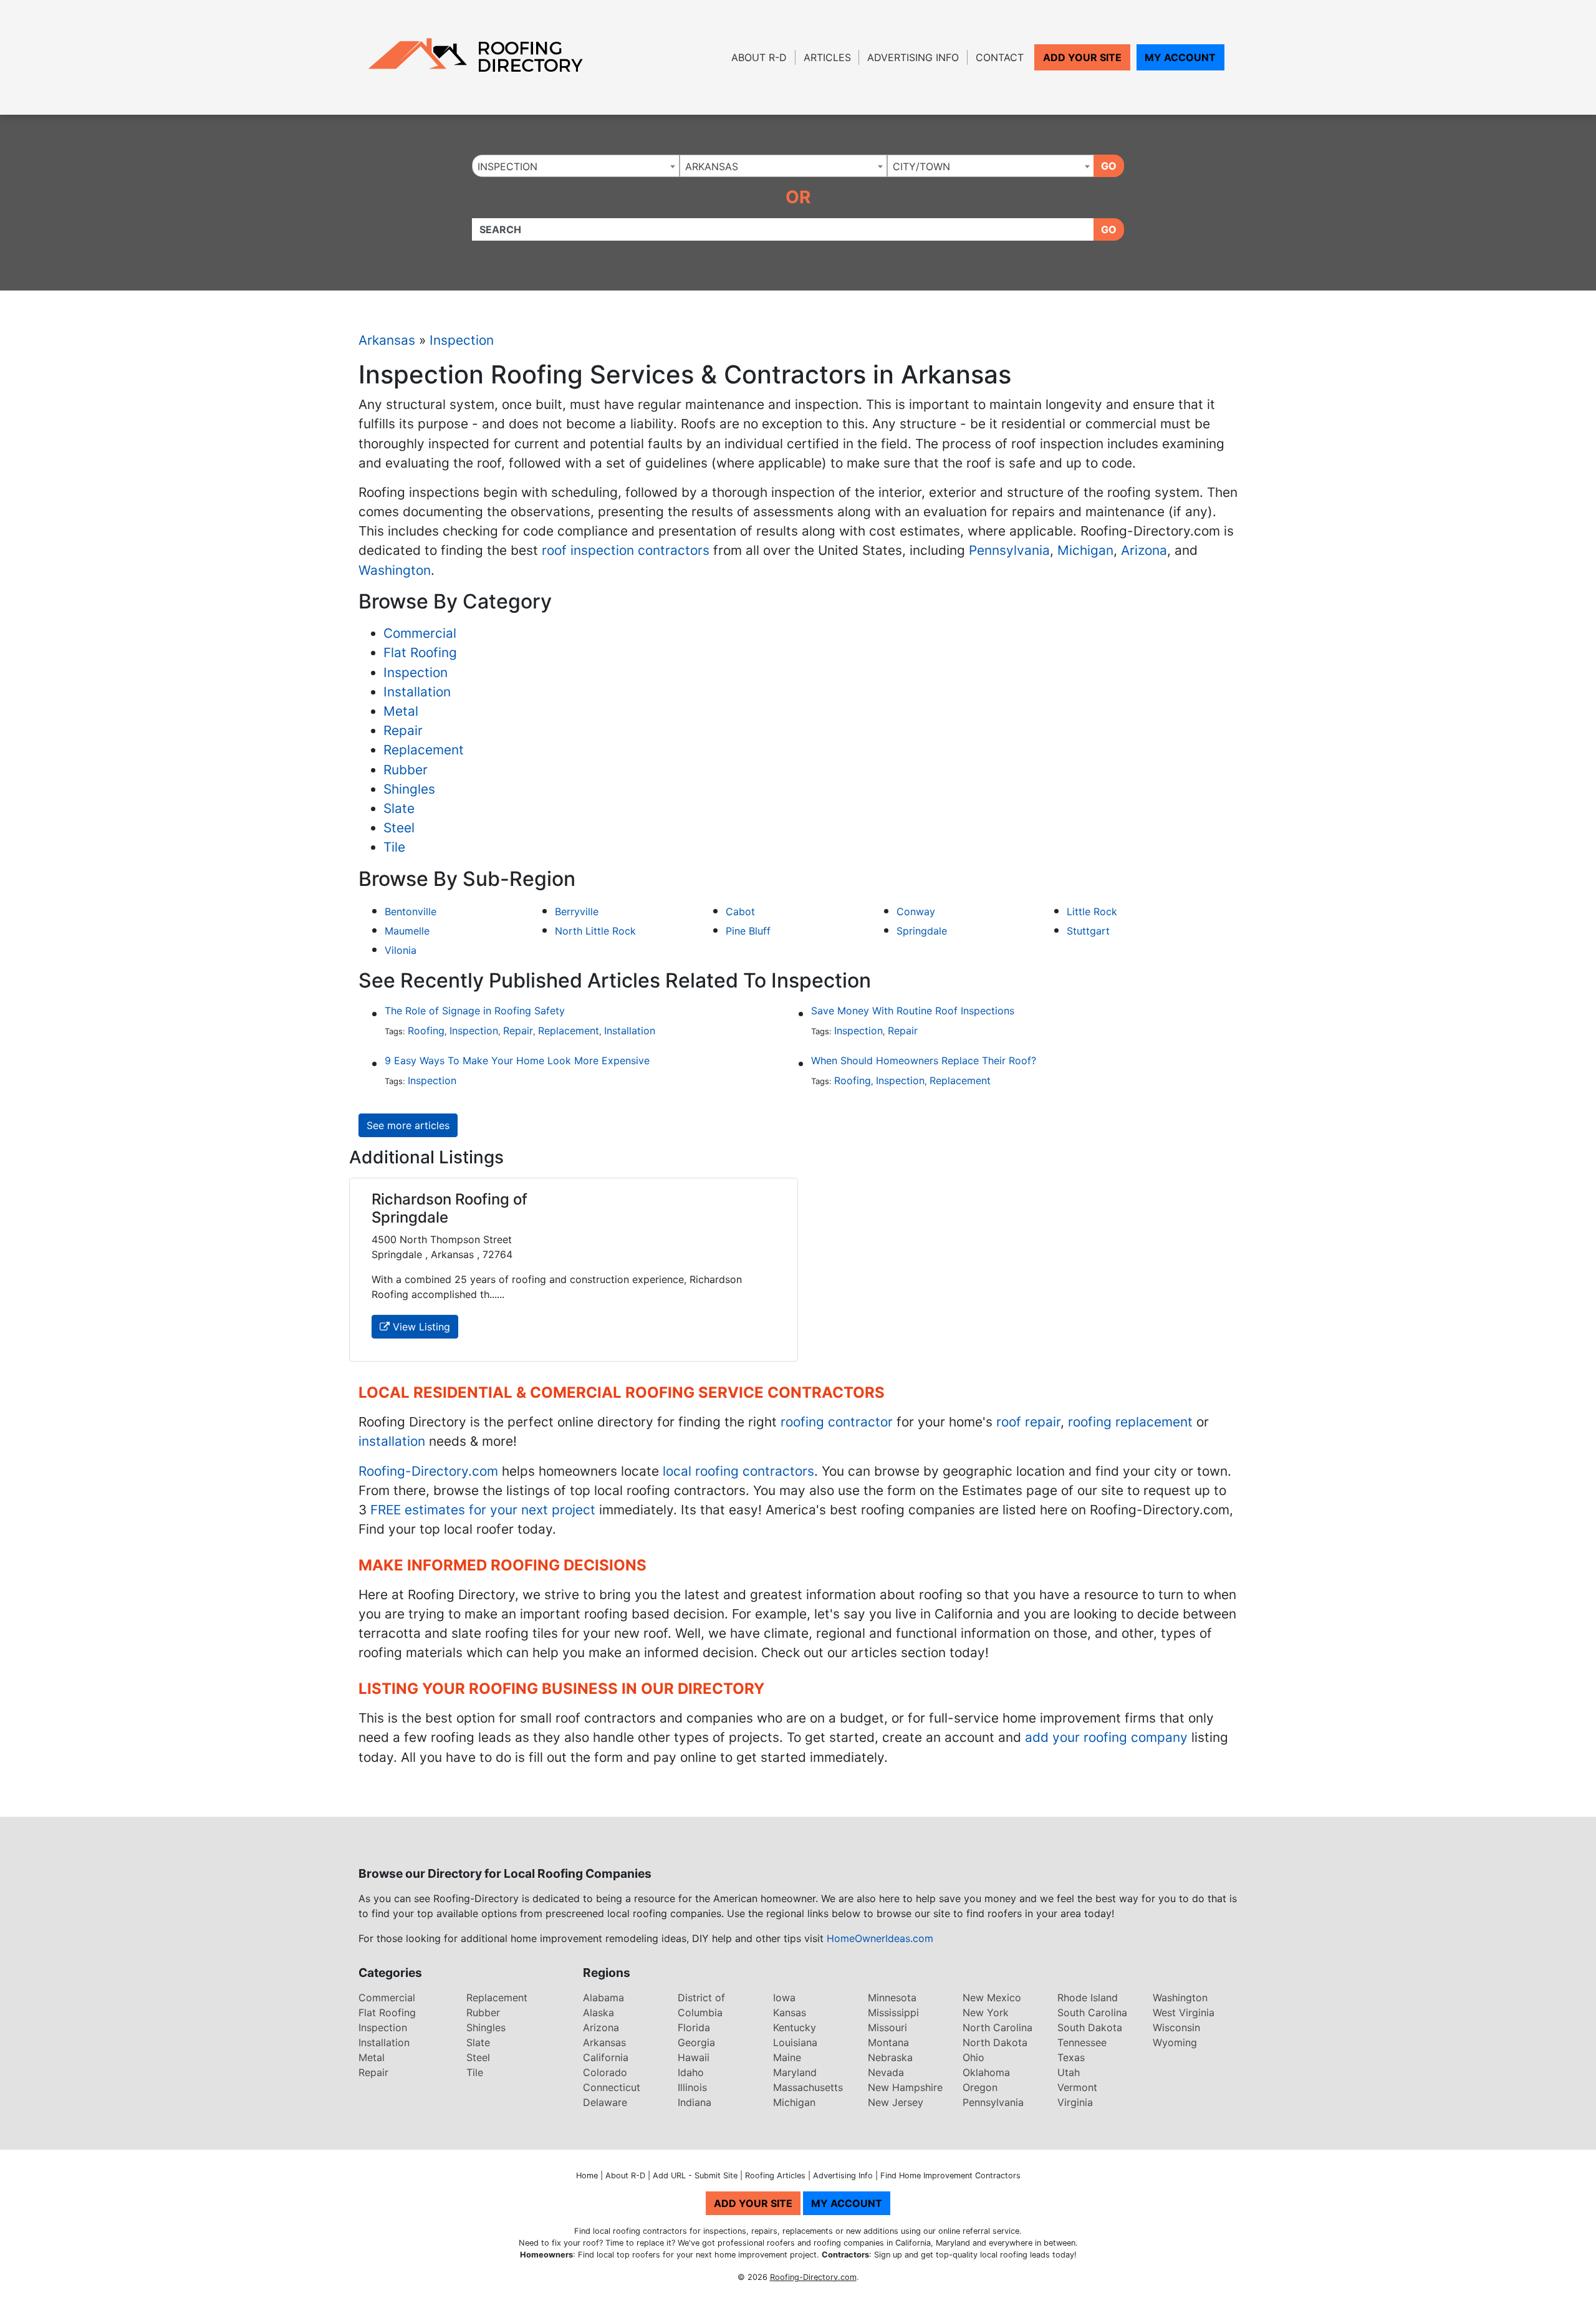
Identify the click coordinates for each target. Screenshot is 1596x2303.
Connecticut (612, 2087)
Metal (401, 711)
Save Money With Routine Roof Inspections (913, 1011)
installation (392, 1441)
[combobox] (576, 166)
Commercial (420, 633)
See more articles (408, 1125)
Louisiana (795, 2042)
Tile (394, 847)
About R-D (759, 57)
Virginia (1075, 2102)
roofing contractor (837, 1422)
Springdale (922, 931)
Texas (1071, 2057)
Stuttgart (1088, 931)
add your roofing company (1106, 1737)
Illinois (692, 2087)
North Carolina (997, 2027)
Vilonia (401, 950)
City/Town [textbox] (921, 166)
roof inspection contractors (626, 550)
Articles (827, 57)
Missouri (887, 2027)
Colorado (605, 2072)
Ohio (973, 2057)
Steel (399, 828)
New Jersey (896, 2102)
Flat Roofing (420, 652)
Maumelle (407, 931)
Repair (403, 730)
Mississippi (893, 2012)
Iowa (784, 1998)
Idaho (691, 2072)
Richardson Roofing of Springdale (449, 1208)
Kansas (790, 2012)
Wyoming (1175, 2042)
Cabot (740, 911)
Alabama (603, 1998)
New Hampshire (905, 2087)
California (606, 2057)
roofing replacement (1130, 1422)
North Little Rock (595, 931)
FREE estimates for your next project (483, 1510)
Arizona (1144, 550)
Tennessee (1082, 2042)
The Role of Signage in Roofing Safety (475, 1011)
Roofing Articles (775, 2176)
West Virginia (1184, 2012)
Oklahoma (986, 2072)
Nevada (886, 2072)
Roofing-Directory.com (428, 1471)
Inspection (462, 340)
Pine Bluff (748, 931)
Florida (694, 2027)
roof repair (1028, 1422)
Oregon (980, 2087)
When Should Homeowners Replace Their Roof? (924, 1060)
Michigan (1085, 550)
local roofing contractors (738, 1471)
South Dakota (1090, 2027)
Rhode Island (1088, 1998)
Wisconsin (1176, 2027)
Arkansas (387, 340)
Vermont (1077, 2087)
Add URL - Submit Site (695, 2176)
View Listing (420, 1327)
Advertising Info (913, 57)
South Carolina (1092, 2012)
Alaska (598, 2012)
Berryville (577, 911)
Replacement (424, 750)
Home (587, 2176)
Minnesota (892, 1998)
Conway (916, 911)
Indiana (695, 2102)
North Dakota (995, 2042)
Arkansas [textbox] (712, 166)
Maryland (795, 2072)
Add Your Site (1082, 57)
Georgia (696, 2042)
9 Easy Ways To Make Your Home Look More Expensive (517, 1060)
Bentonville (411, 911)
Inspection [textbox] (507, 166)
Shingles (409, 789)
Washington (395, 570)
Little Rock (1092, 911)
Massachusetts (808, 2087)
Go (1109, 166)
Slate (399, 808)
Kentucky (795, 2027)
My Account (1180, 57)
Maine (787, 2057)
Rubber (406, 770)
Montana (888, 2042)
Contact (1000, 57)
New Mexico (992, 1998)
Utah (1069, 2072)
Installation (417, 692)
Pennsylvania (1009, 550)
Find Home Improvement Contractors (950, 2176)
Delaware (605, 2102)
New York (986, 2012)
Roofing (426, 1031)
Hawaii (694, 2057)
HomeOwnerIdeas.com (880, 1938)
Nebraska (890, 2057)
